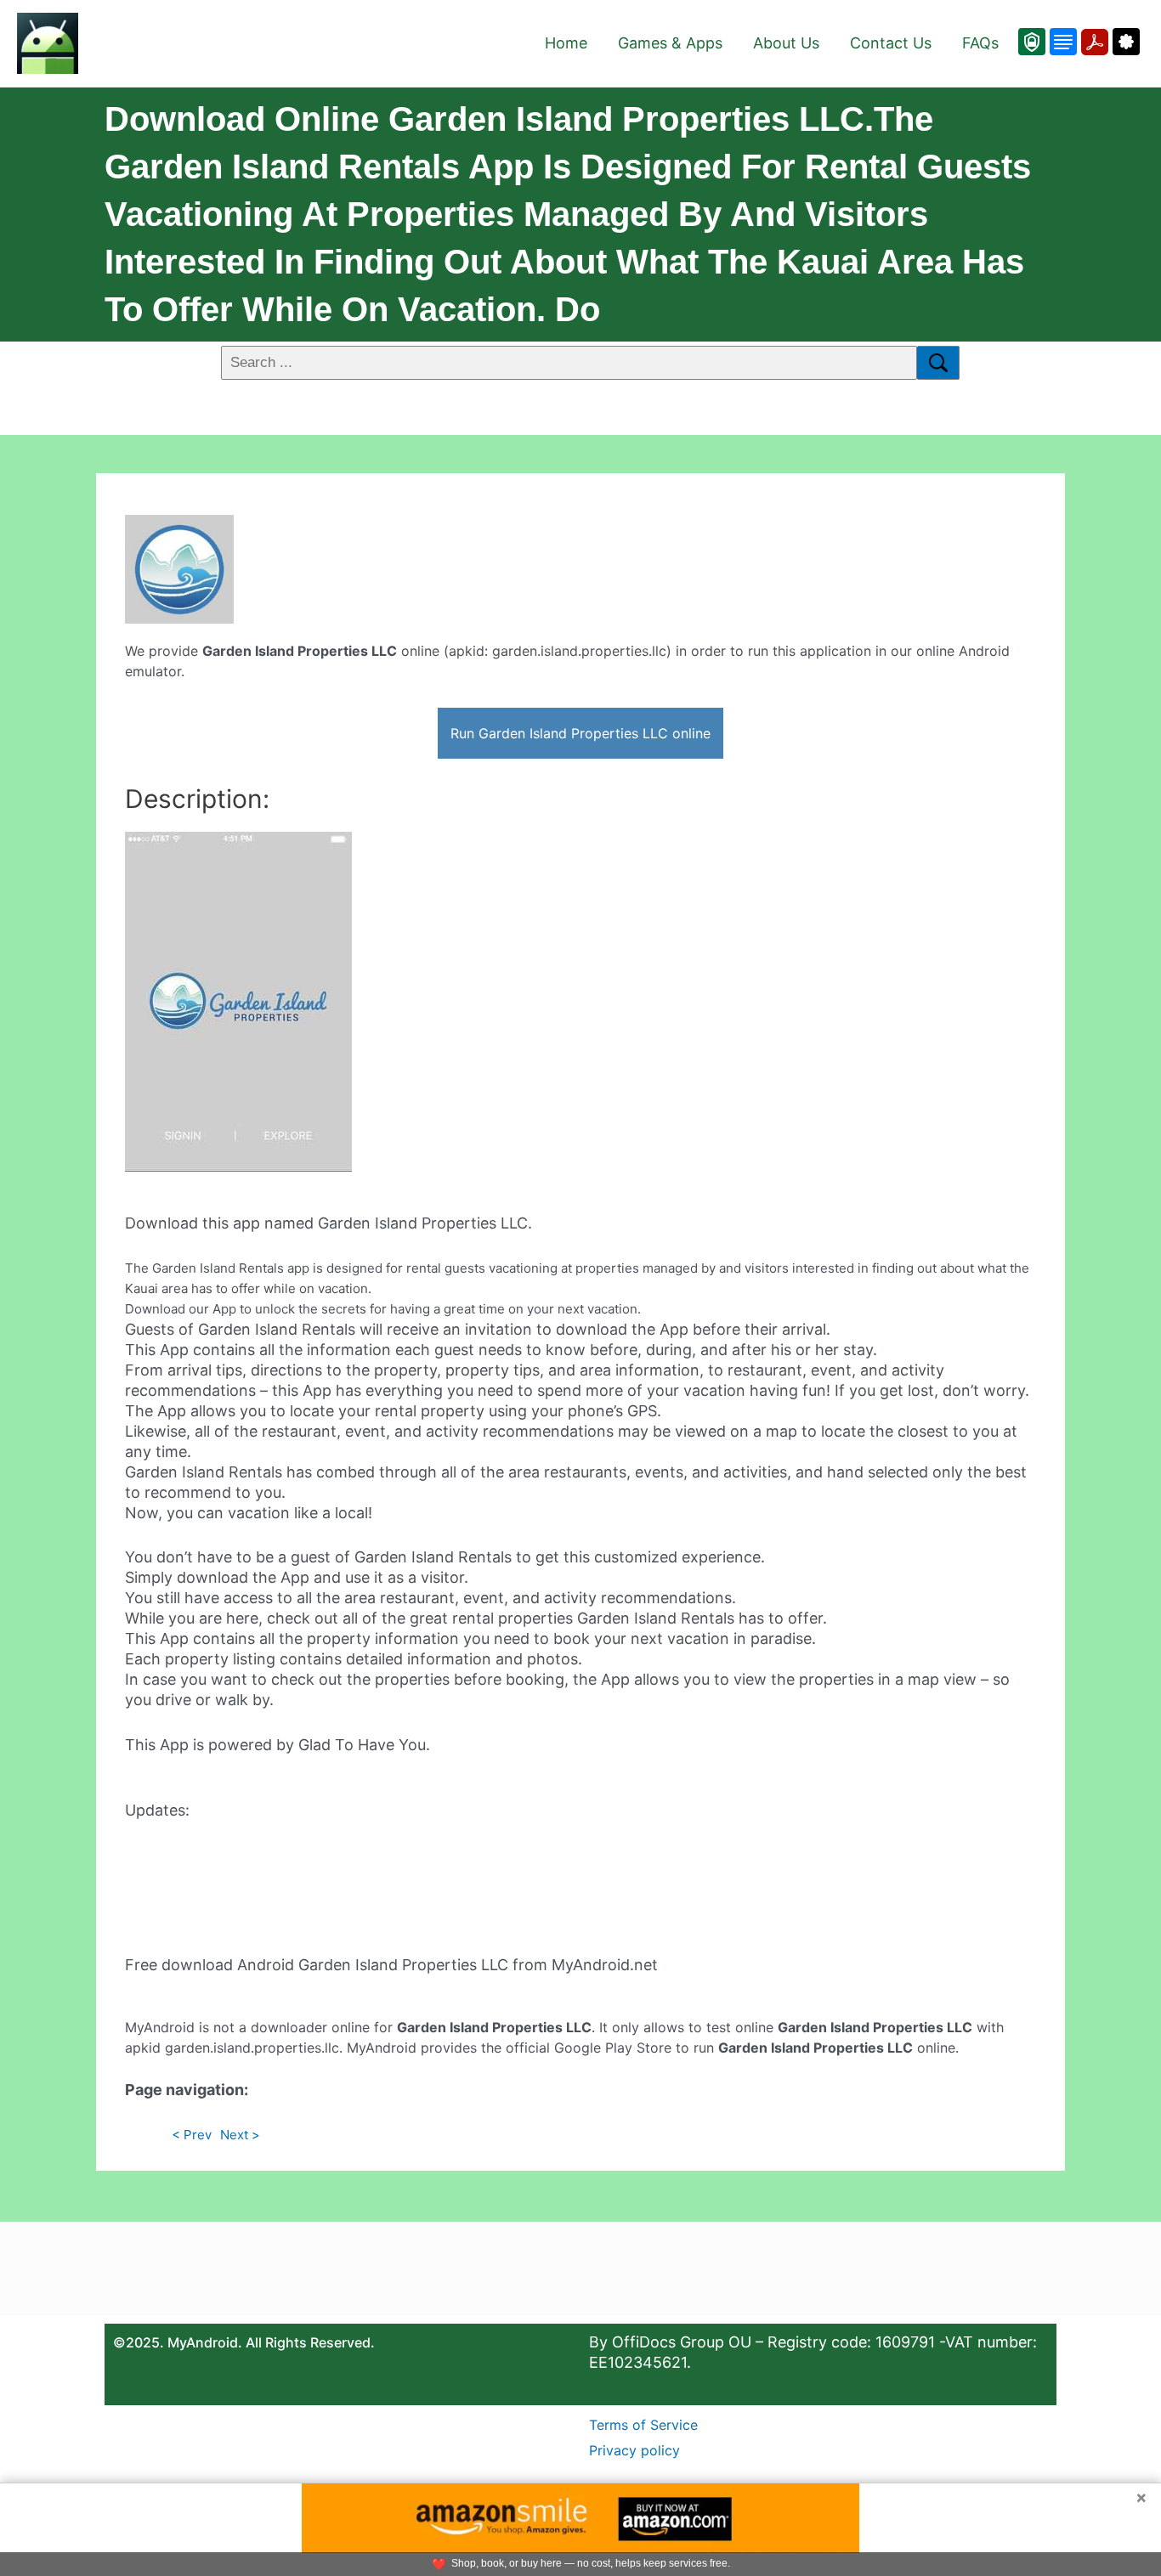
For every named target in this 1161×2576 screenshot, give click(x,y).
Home (566, 43)
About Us (786, 43)
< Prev (192, 2135)
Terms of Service (643, 2425)
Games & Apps (670, 43)
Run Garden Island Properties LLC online (580, 733)
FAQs (980, 43)
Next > (240, 2135)
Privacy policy (634, 2450)
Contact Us (891, 43)
